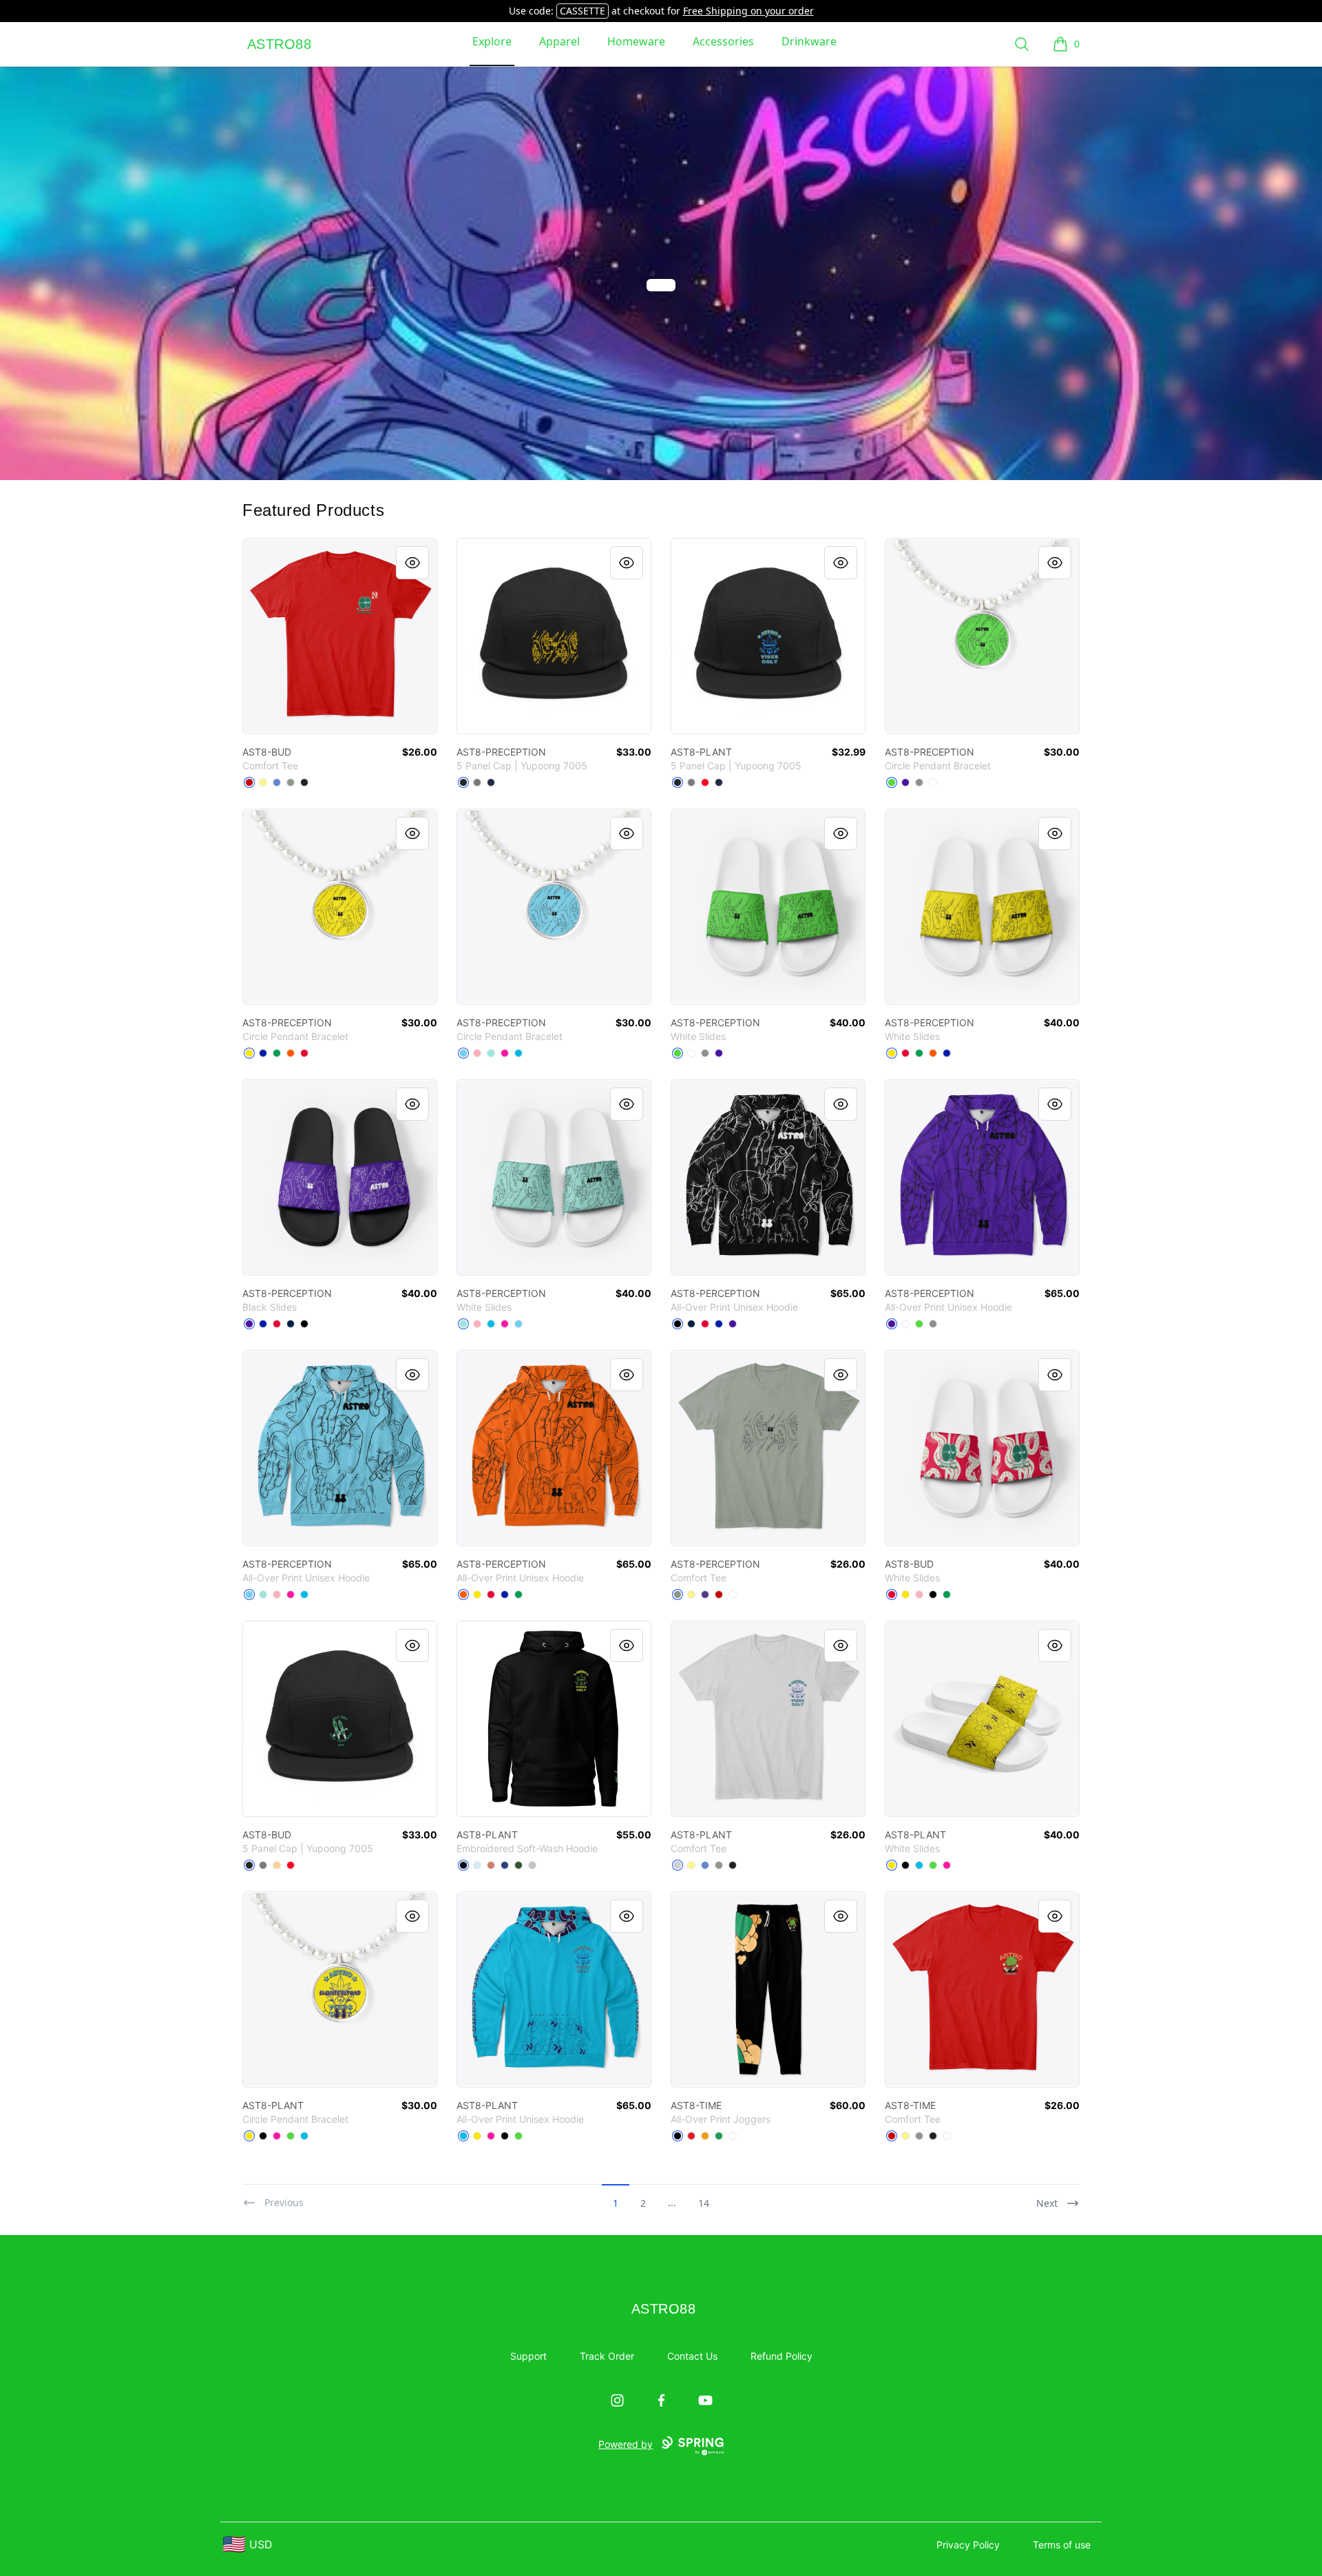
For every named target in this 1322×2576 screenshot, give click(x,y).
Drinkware (809, 41)
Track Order (607, 2356)
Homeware (636, 41)
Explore (492, 41)
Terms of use (1062, 2545)
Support (528, 2356)
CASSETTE (583, 11)
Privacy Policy (968, 2545)
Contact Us (692, 2356)
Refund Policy (781, 2356)
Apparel (559, 41)
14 (704, 2203)
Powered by (626, 2444)
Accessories (723, 41)
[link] (340, 636)
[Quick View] (412, 563)
